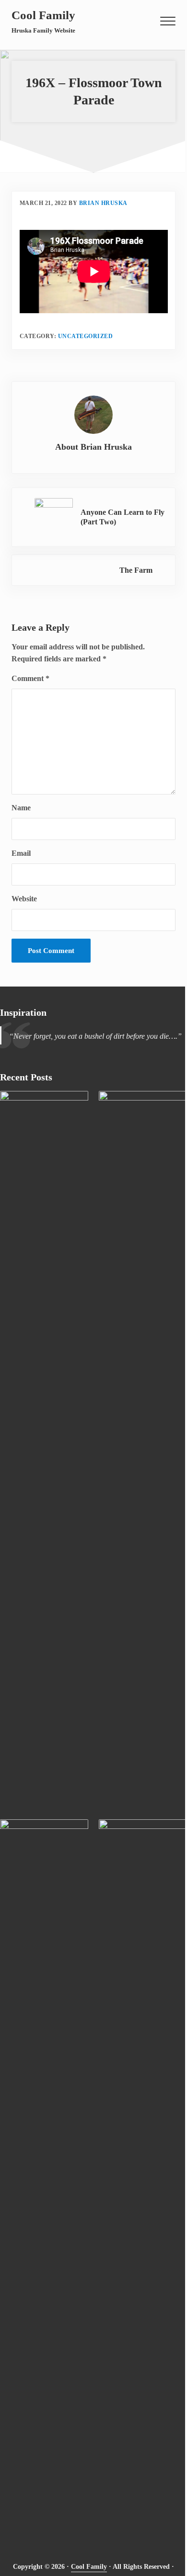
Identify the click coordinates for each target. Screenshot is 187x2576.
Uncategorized (86, 336)
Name (21, 808)
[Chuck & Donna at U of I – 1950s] (143, 1450)
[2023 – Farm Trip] (44, 1450)
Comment (30, 678)
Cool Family (43, 15)
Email (21, 853)
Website (24, 899)
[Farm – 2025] (143, 2179)
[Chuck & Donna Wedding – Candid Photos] (44, 2179)
